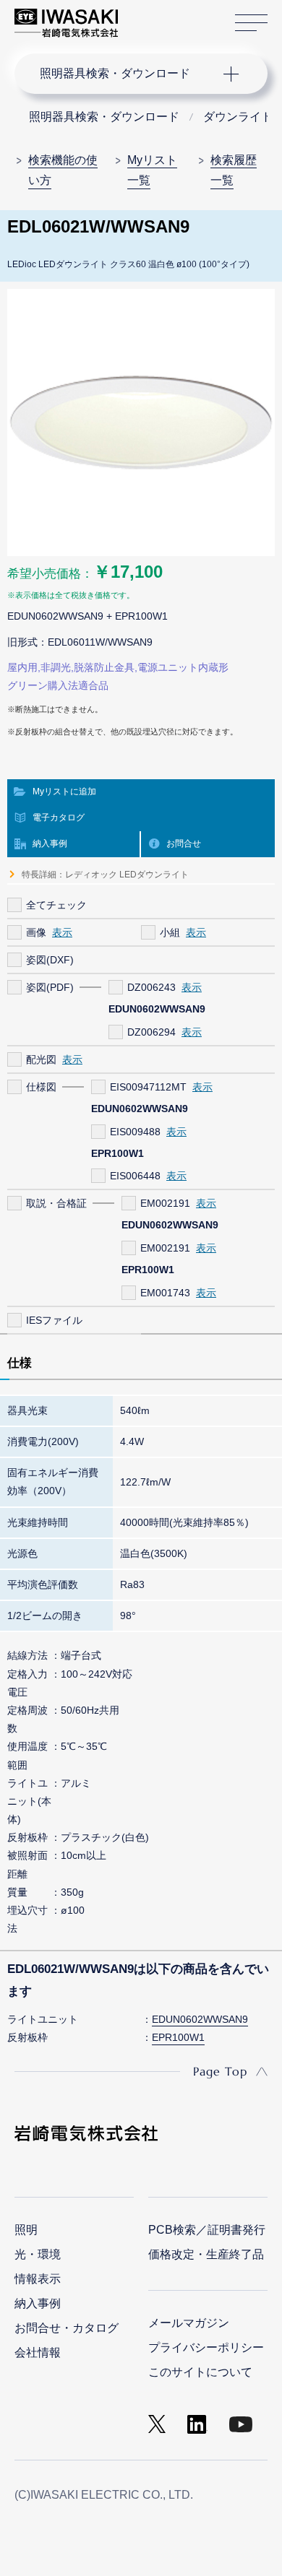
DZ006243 (151, 987)
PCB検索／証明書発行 (207, 2230)
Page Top (220, 2071)
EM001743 (165, 1293)
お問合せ (184, 844)
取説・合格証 (56, 1203)
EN (167, 16)
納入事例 (50, 844)
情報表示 (38, 2279)
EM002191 (165, 1203)
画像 (36, 932)
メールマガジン (189, 2323)
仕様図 (41, 1087)
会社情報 (38, 2352)
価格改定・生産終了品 (206, 2254)
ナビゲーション (127, 74)
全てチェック (56, 905)
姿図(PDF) (50, 987)
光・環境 (38, 2254)
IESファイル (54, 1320)
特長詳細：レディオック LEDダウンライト (105, 875)
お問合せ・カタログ (67, 2328)
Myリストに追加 (64, 792)
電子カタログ (59, 818)
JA (146, 16)
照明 (26, 2230)
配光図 (41, 1059)
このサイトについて (200, 2372)
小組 (170, 932)
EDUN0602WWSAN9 (200, 2019)
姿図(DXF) (50, 960)
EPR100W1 (178, 2037)
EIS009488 (135, 1132)
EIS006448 (135, 1176)
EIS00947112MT (148, 1087)
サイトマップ (251, 23)
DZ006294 (151, 1032)
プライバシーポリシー (206, 2347)
